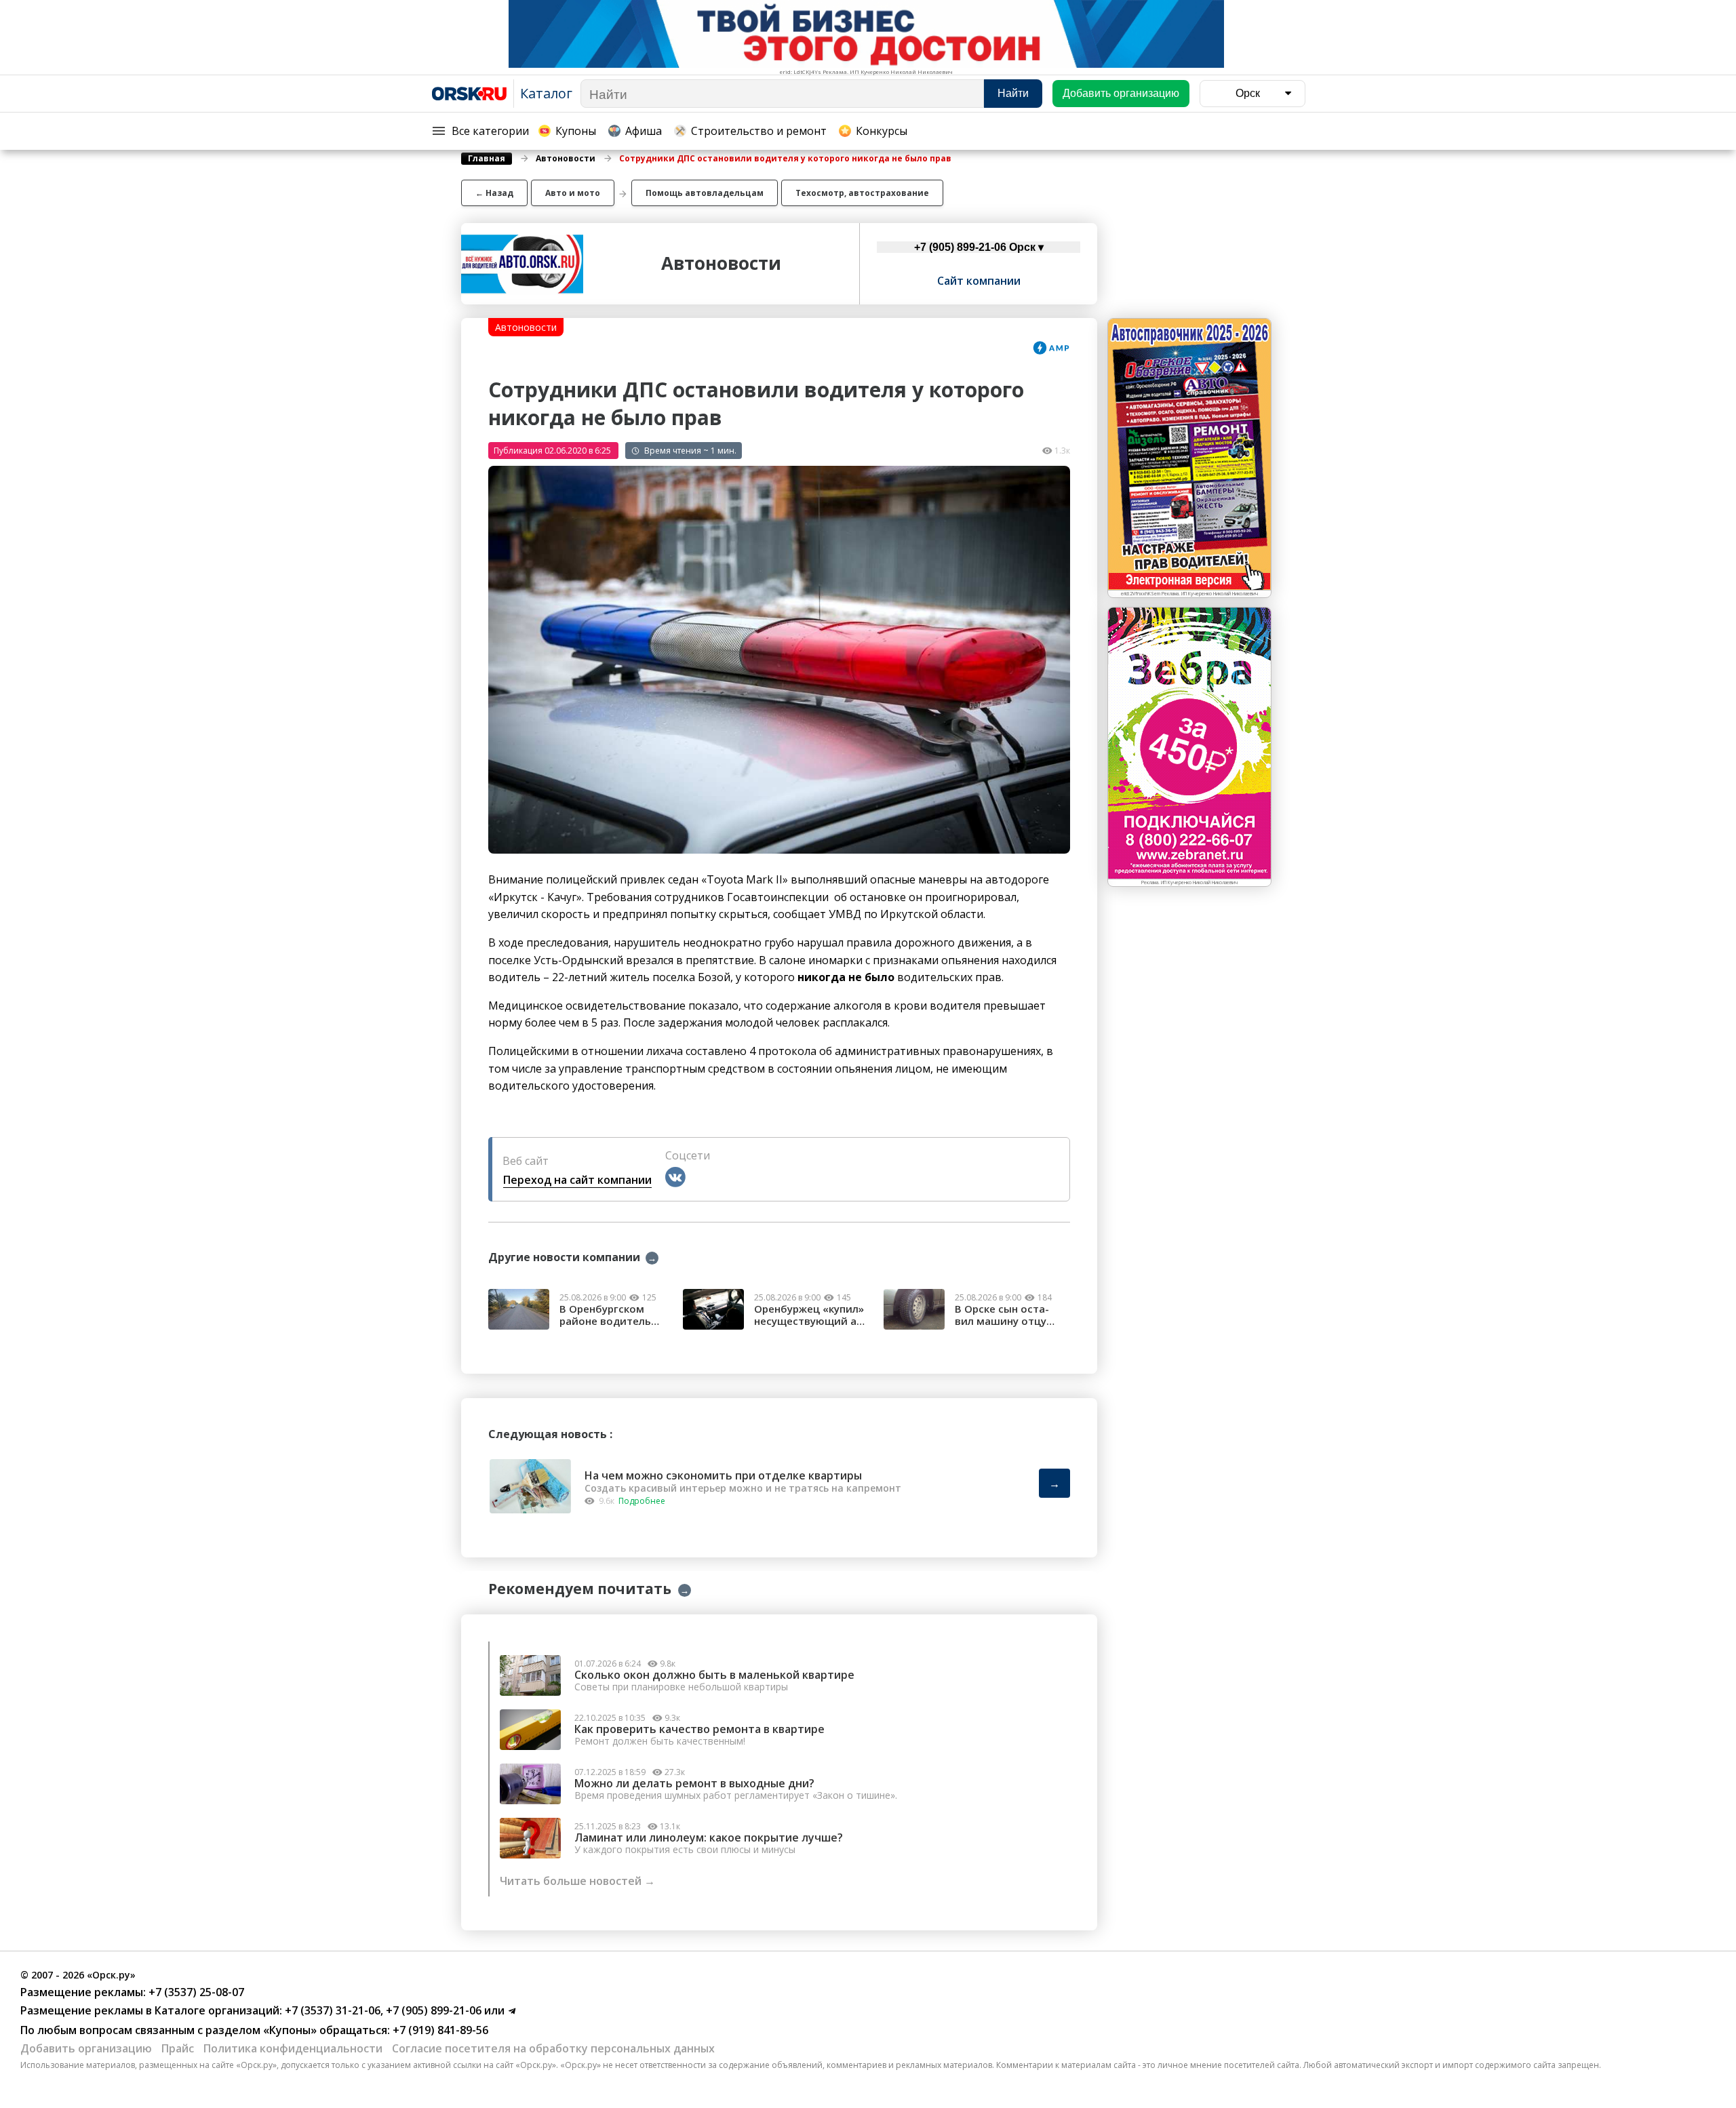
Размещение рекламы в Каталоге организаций (150, 2010)
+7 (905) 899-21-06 (432, 2010)
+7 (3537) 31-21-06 (331, 2010)
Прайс (178, 2048)
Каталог (546, 93)
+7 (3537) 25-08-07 (195, 1992)
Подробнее (642, 1501)
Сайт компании (979, 281)
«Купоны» (290, 2030)
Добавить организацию (86, 2048)
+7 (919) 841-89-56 (439, 2030)
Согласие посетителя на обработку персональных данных (553, 2048)
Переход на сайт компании (577, 1180)
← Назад (494, 193)
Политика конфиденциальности (293, 2048)
